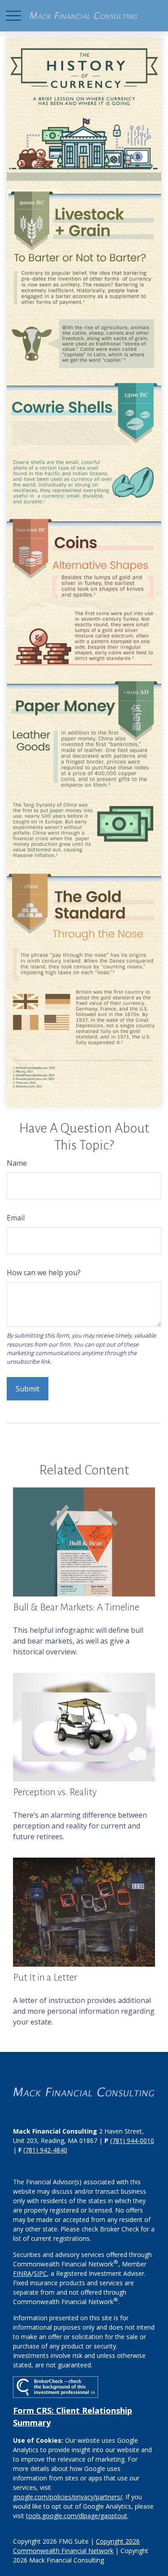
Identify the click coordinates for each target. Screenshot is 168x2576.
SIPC (40, 2273)
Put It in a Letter (45, 1977)
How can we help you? (44, 1273)
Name (17, 1163)
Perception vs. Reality (55, 1792)
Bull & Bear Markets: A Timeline (76, 1607)
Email (16, 1218)
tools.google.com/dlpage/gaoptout (77, 2516)
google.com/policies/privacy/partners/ (68, 2497)
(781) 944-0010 (132, 2141)
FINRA (22, 2273)
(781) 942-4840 (45, 2150)
